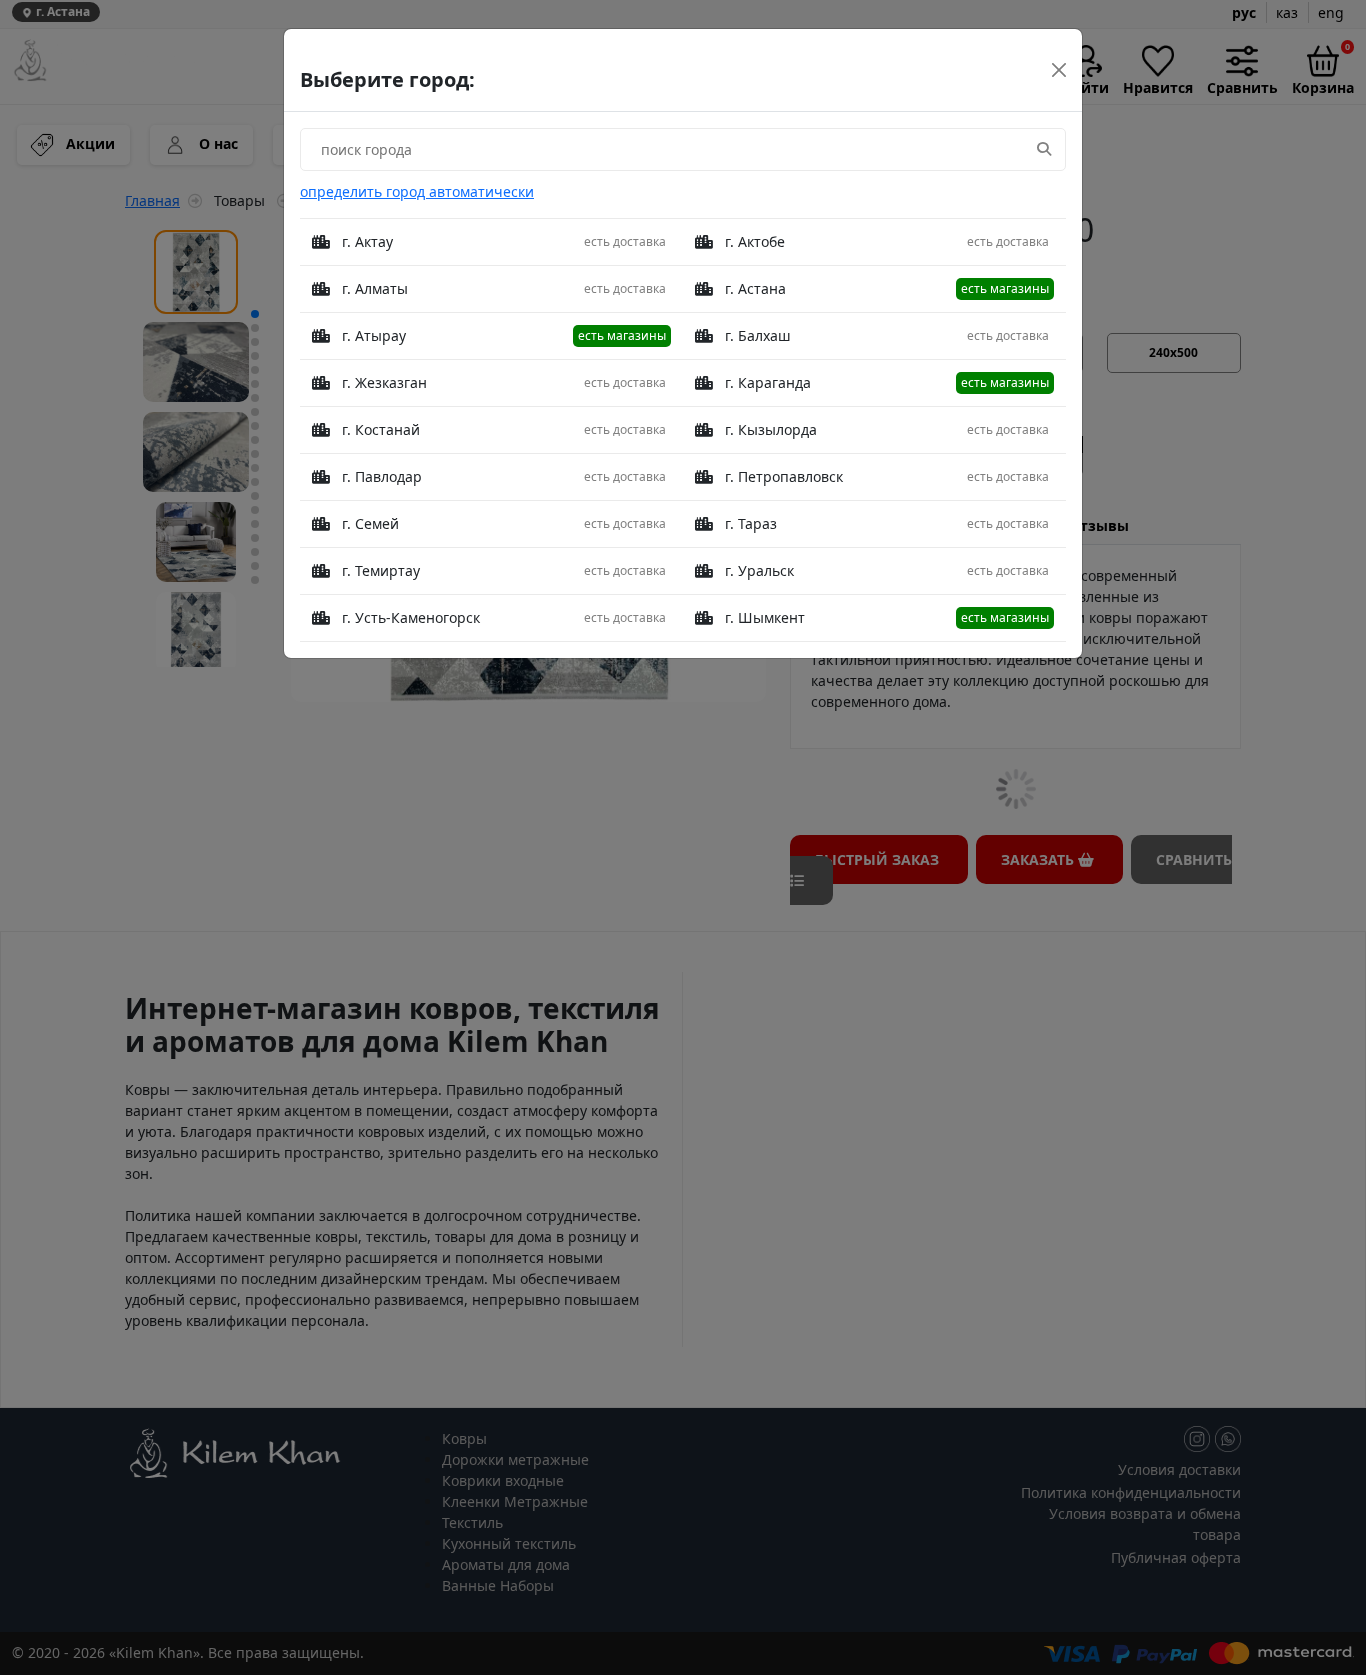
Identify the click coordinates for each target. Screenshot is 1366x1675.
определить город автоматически (417, 191)
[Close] (1059, 70)
